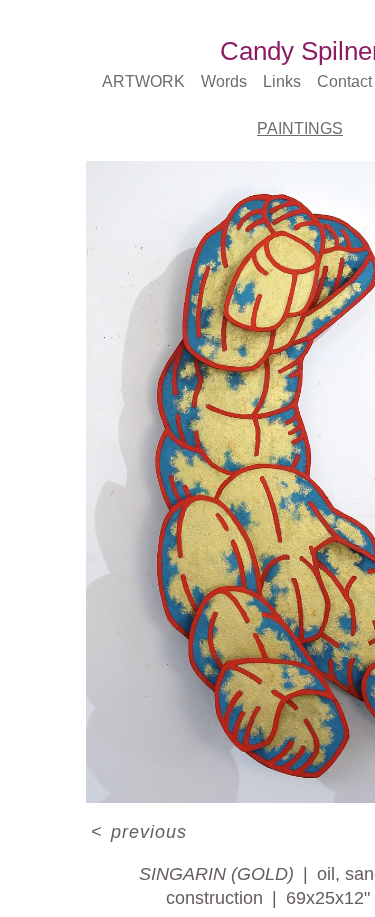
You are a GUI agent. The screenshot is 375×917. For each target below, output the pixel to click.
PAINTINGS (300, 128)
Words (224, 81)
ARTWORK (143, 81)
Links (282, 81)
